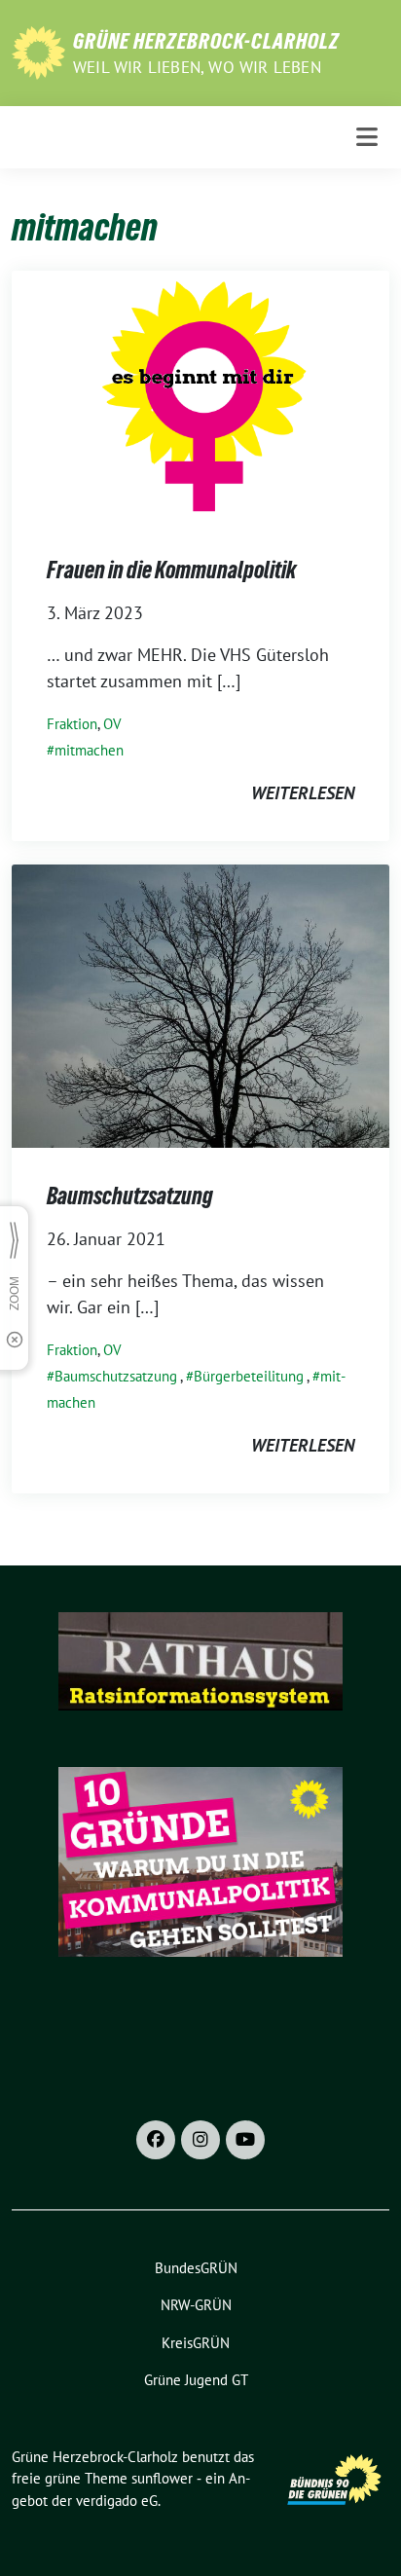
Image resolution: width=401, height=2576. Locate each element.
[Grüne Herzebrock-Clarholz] (38, 51)
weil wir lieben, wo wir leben (197, 67)
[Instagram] (200, 2140)
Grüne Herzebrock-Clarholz (206, 41)
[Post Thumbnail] (200, 395)
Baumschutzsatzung (130, 1196)
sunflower (162, 2478)
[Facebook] (156, 2140)
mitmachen (89, 750)
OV (112, 724)
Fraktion (72, 724)
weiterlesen (303, 793)
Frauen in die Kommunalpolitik (171, 570)
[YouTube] (245, 2140)
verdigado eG (117, 2501)
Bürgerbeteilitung (249, 1376)
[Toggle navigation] (367, 137)
